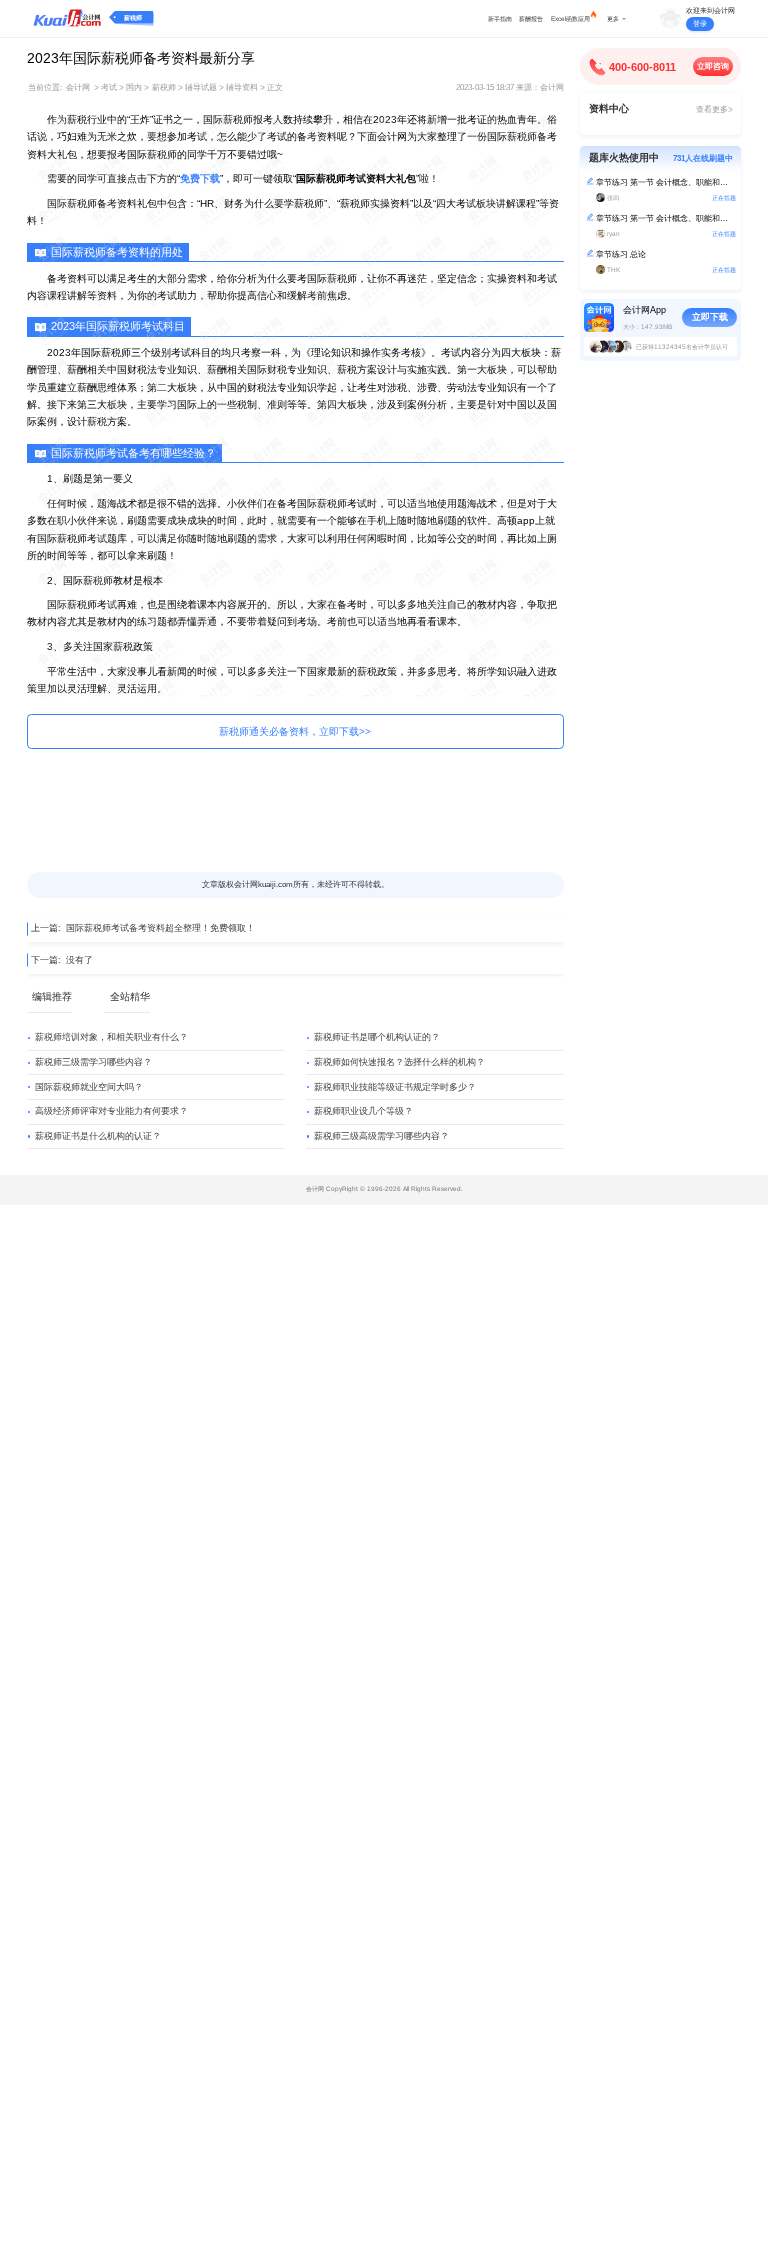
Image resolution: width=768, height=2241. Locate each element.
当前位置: (45, 87)
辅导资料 (242, 87)
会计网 (78, 87)
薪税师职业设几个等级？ (363, 1111)
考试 (109, 87)
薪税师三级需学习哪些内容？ (93, 1062)
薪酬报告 (531, 18)
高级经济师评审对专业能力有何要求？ (111, 1111)
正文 (275, 87)
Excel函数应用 (570, 18)
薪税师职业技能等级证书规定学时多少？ (395, 1087)
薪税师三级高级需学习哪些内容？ (381, 1136)
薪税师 (133, 17)
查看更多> (714, 109)
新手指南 (500, 18)
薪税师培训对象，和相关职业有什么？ (111, 1037)
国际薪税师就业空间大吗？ (89, 1087)
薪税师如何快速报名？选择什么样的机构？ (399, 1062)
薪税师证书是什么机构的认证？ (98, 1136)
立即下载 (710, 317)
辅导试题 (201, 87)
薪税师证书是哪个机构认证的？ (377, 1037)
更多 (613, 18)
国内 (134, 87)
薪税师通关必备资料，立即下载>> (295, 731)
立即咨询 (713, 66)
